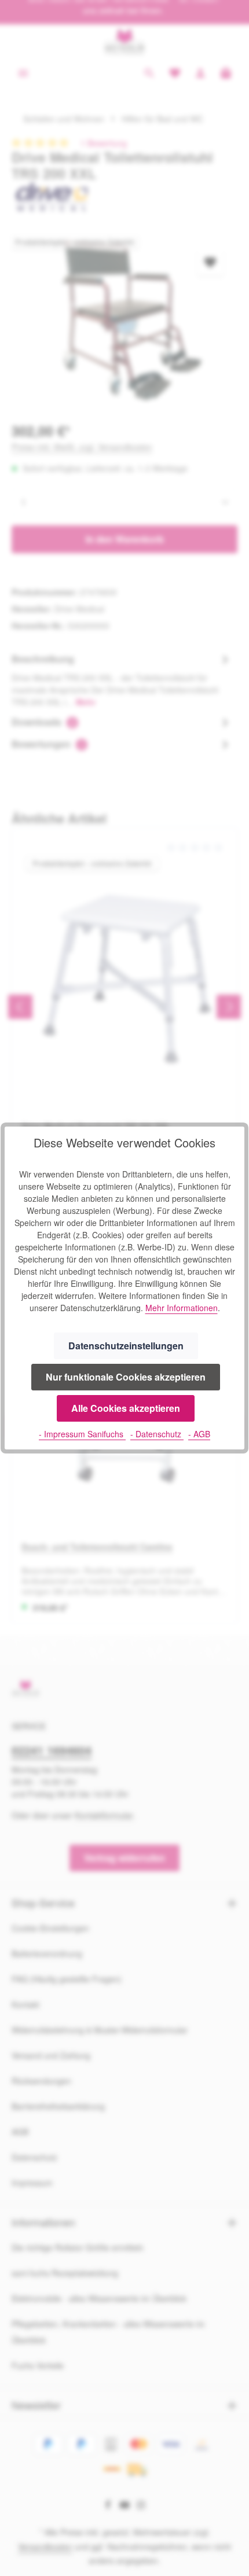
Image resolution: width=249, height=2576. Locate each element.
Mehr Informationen (182, 1308)
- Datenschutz (157, 1434)
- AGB (199, 1434)
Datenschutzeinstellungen (126, 1346)
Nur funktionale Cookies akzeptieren (126, 1377)
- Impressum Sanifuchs (82, 1434)
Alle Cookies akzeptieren (126, 1408)
